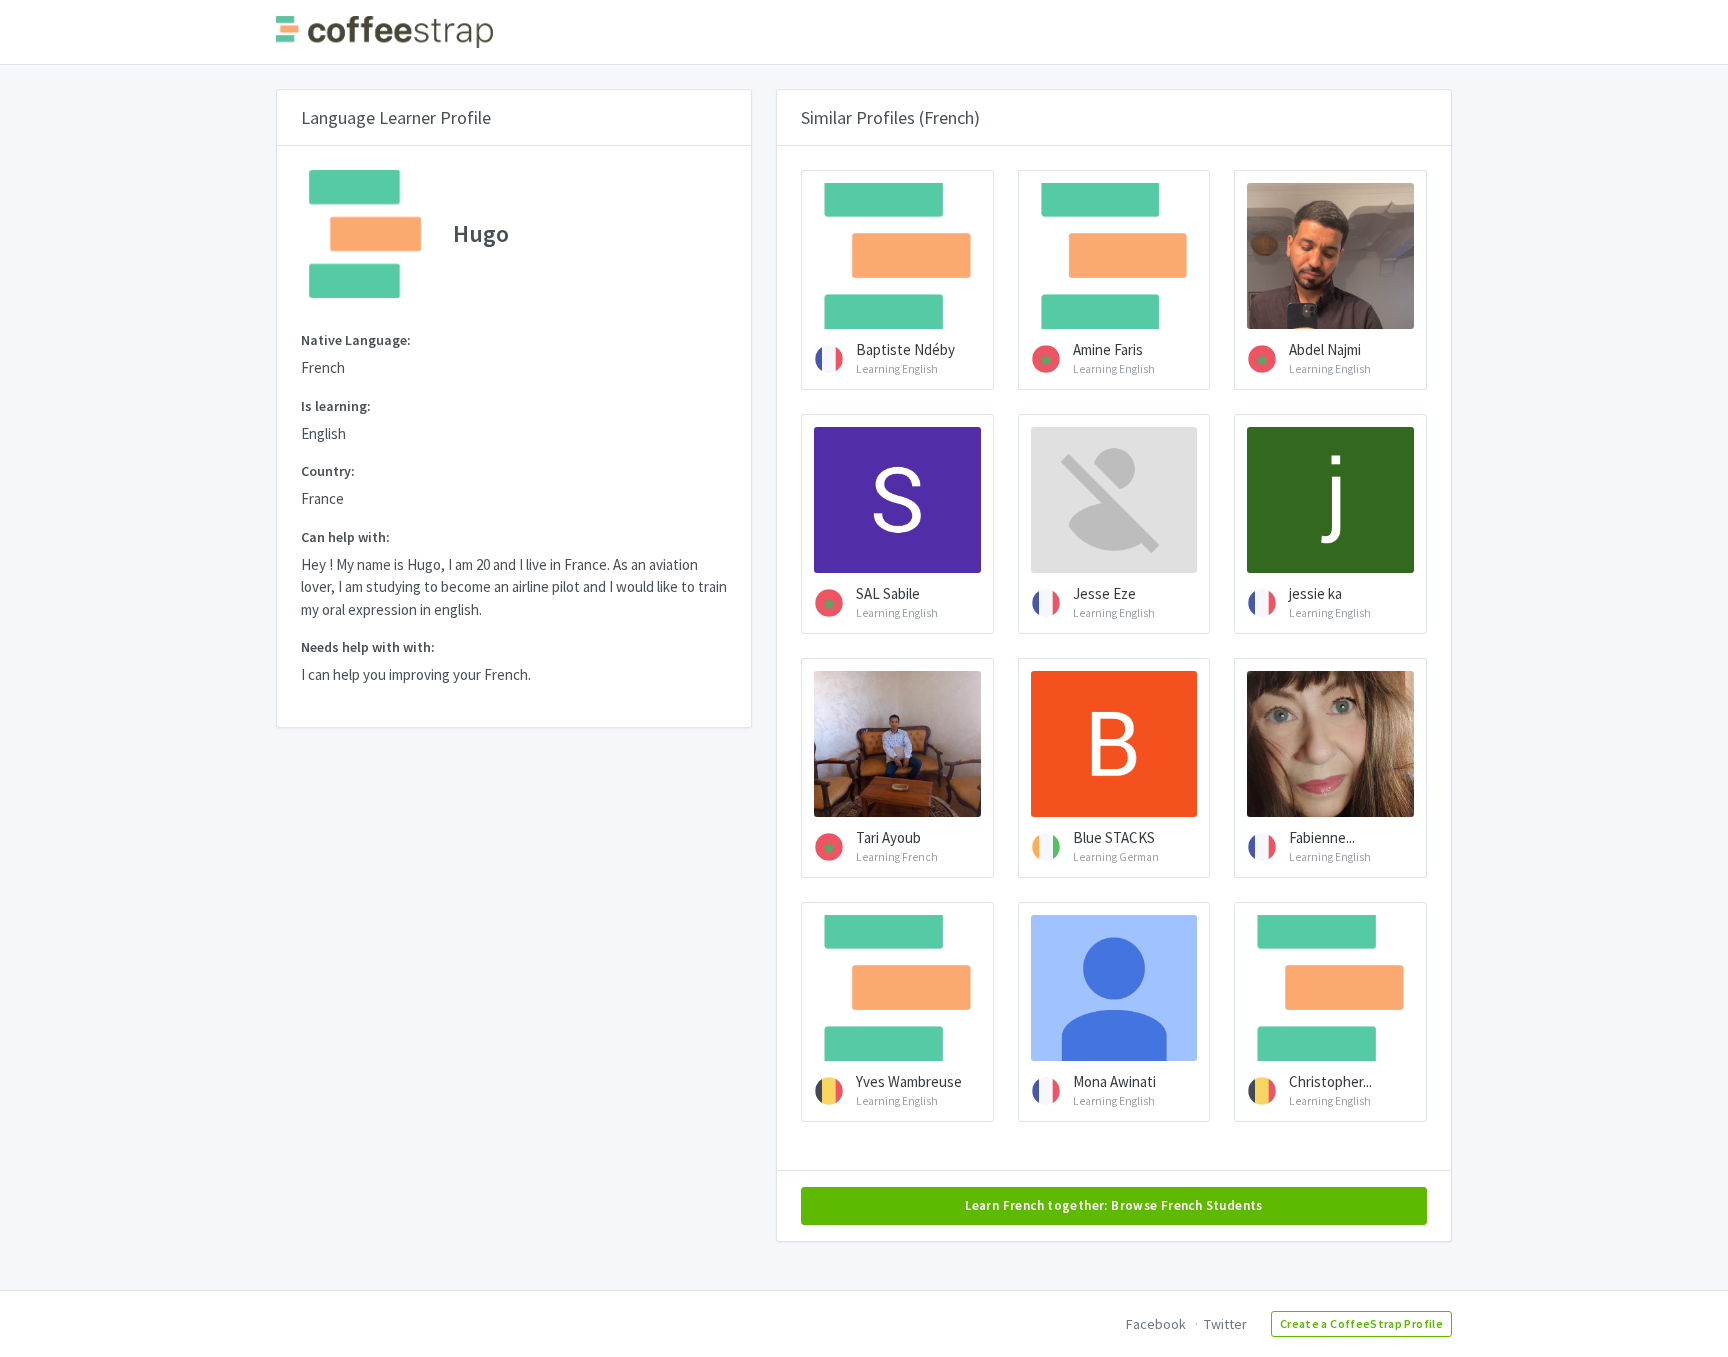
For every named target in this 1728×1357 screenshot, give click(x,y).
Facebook (1156, 1324)
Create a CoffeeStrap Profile (1361, 1323)
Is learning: (336, 406)
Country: (328, 471)
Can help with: (345, 537)
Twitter (1225, 1324)
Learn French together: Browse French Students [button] (1114, 1205)
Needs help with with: (368, 647)
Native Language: (356, 340)
